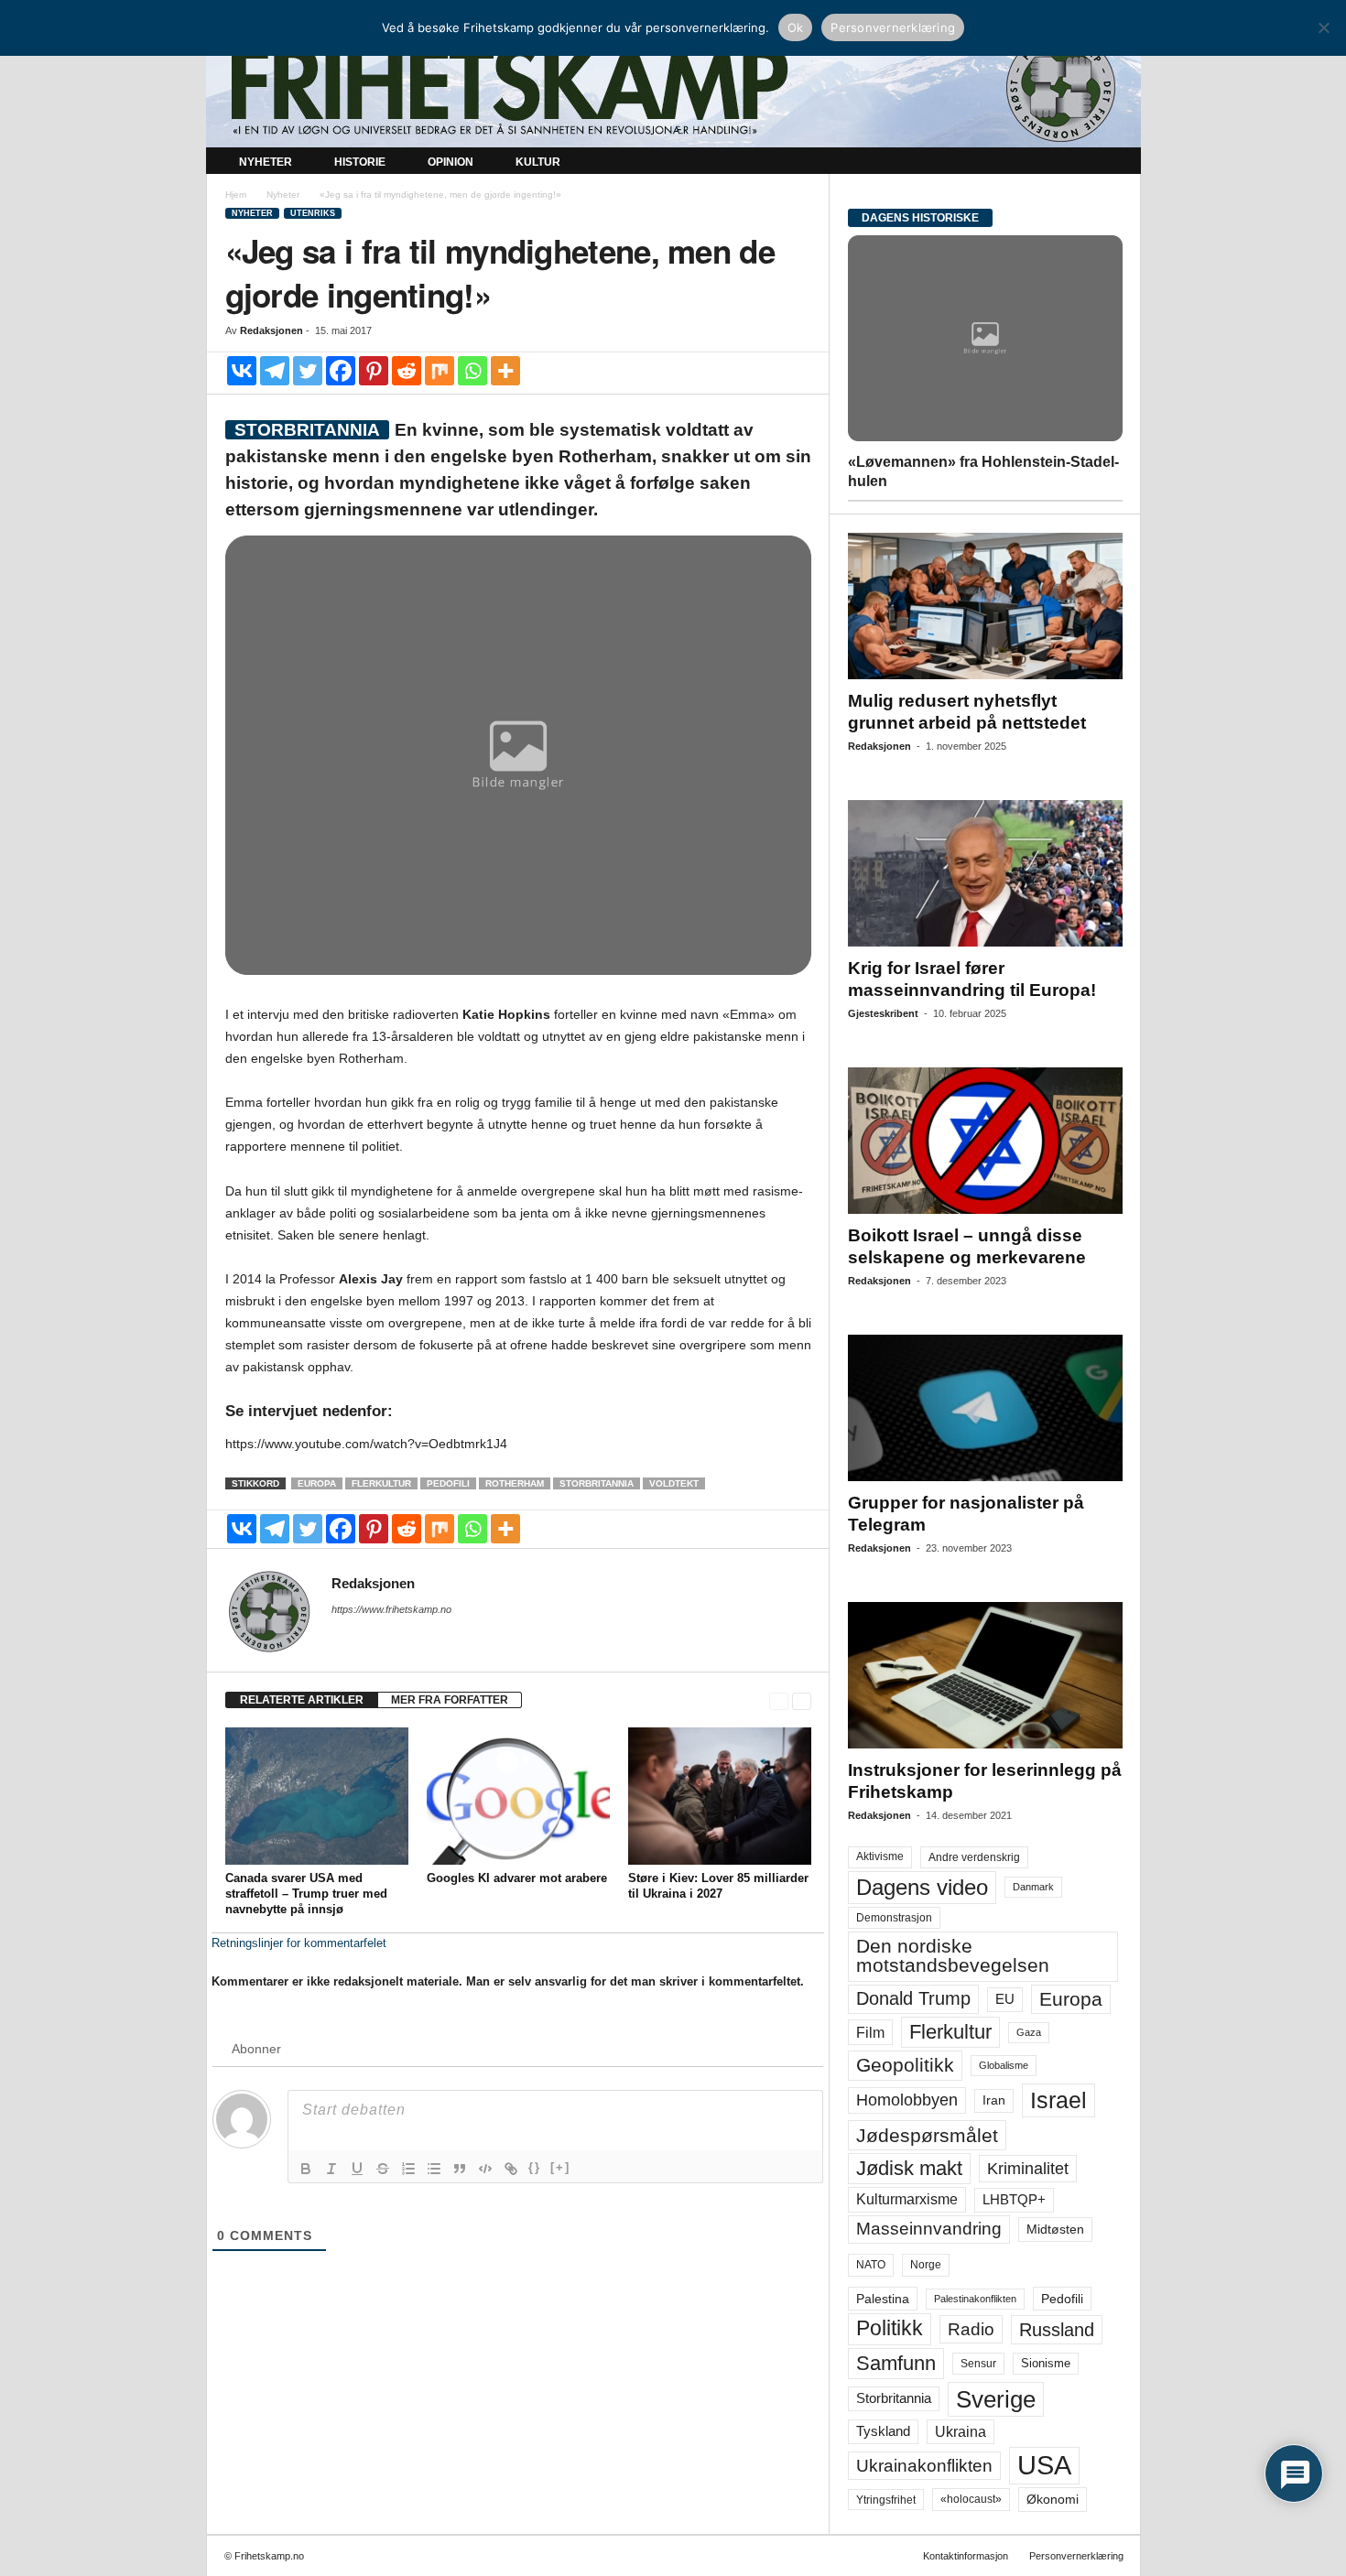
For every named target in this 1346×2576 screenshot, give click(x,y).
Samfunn (896, 2363)
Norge (926, 2265)
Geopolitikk (905, 2065)
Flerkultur (381, 1483)
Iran (994, 2100)
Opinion (450, 162)
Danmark (1033, 1887)
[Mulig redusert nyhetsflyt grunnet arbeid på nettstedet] (985, 606)
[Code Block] (485, 2169)
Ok (796, 27)
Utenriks (313, 213)
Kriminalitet (1028, 2169)
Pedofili (448, 1483)
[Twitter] (308, 371)
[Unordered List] (434, 2169)
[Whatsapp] (472, 371)
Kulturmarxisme (907, 2199)
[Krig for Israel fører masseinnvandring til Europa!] (985, 873)
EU (1005, 1999)
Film (870, 2032)
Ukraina (961, 2432)
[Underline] (357, 2169)
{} (535, 2167)
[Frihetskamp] (673, 87)
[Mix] (440, 371)
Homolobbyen (907, 2100)
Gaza (1029, 2032)
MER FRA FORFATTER (450, 1700)
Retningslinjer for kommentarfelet (299, 1943)
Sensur (978, 2364)
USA (1044, 2465)
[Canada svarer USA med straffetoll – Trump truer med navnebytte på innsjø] (317, 1796)
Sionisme (1046, 2364)
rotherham (515, 1483)
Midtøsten (1055, 2229)
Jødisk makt (909, 2168)
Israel (1058, 2100)
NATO (871, 2265)
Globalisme (1004, 2065)
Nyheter (266, 162)
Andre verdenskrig (974, 1857)
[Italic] (331, 2169)
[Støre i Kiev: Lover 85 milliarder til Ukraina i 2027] (720, 1796)
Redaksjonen (271, 330)
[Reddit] (407, 371)
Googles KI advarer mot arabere (517, 1878)
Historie (360, 162)
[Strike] (383, 2169)
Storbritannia (597, 1483)
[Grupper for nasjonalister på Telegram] (985, 1408)
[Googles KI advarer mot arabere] (518, 1796)
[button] (1113, 163)
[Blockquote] (460, 2169)
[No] (1323, 27)
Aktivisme (880, 1856)
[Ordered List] (408, 2169)
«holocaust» (971, 2499)
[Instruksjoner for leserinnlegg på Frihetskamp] (985, 1675)
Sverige (996, 2399)
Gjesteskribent (883, 1013)
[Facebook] (341, 371)
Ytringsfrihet (886, 2500)
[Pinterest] (374, 371)
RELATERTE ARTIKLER (302, 1700)
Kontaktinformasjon (966, 2556)
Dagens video (922, 1887)
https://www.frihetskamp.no (391, 1609)
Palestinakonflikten (975, 2299)
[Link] (511, 2169)
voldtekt (674, 1483)
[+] (560, 2167)
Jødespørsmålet (927, 2135)
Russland (1057, 2330)
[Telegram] (275, 371)
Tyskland (883, 2431)
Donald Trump (913, 1998)
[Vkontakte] (242, 371)
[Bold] (306, 2169)
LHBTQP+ (1014, 2199)
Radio (971, 2329)
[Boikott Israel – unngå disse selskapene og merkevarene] (985, 1141)
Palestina (883, 2299)
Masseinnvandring (929, 2229)
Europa (317, 1483)
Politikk (890, 2328)
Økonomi (1053, 2499)
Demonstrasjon (894, 1918)
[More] (505, 371)
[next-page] (802, 1700)
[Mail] (342, 1635)
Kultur (538, 162)
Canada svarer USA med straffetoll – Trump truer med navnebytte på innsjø (306, 1894)
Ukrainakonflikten (924, 2466)
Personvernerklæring (1076, 2556)
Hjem (236, 195)
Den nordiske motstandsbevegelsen (953, 1956)
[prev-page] (779, 1700)
